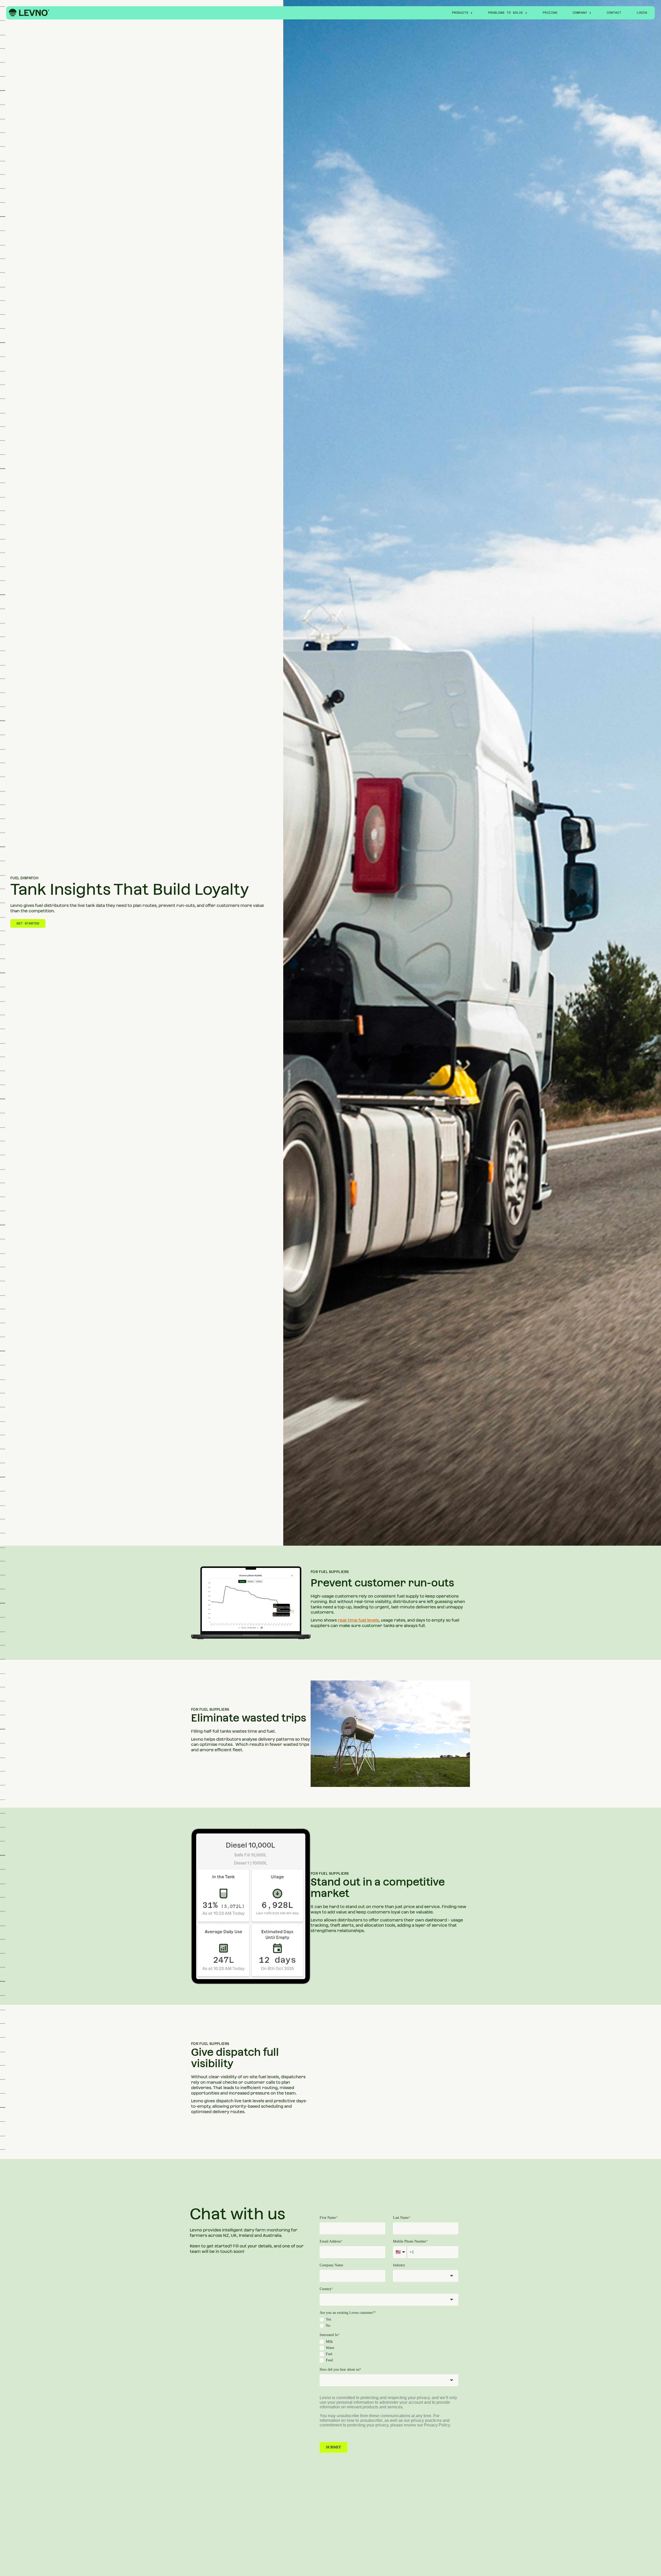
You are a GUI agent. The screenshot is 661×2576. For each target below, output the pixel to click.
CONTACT (614, 13)
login (642, 13)
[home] (29, 13)
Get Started (28, 923)
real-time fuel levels (358, 1620)
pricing (550, 13)
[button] (462, 13)
